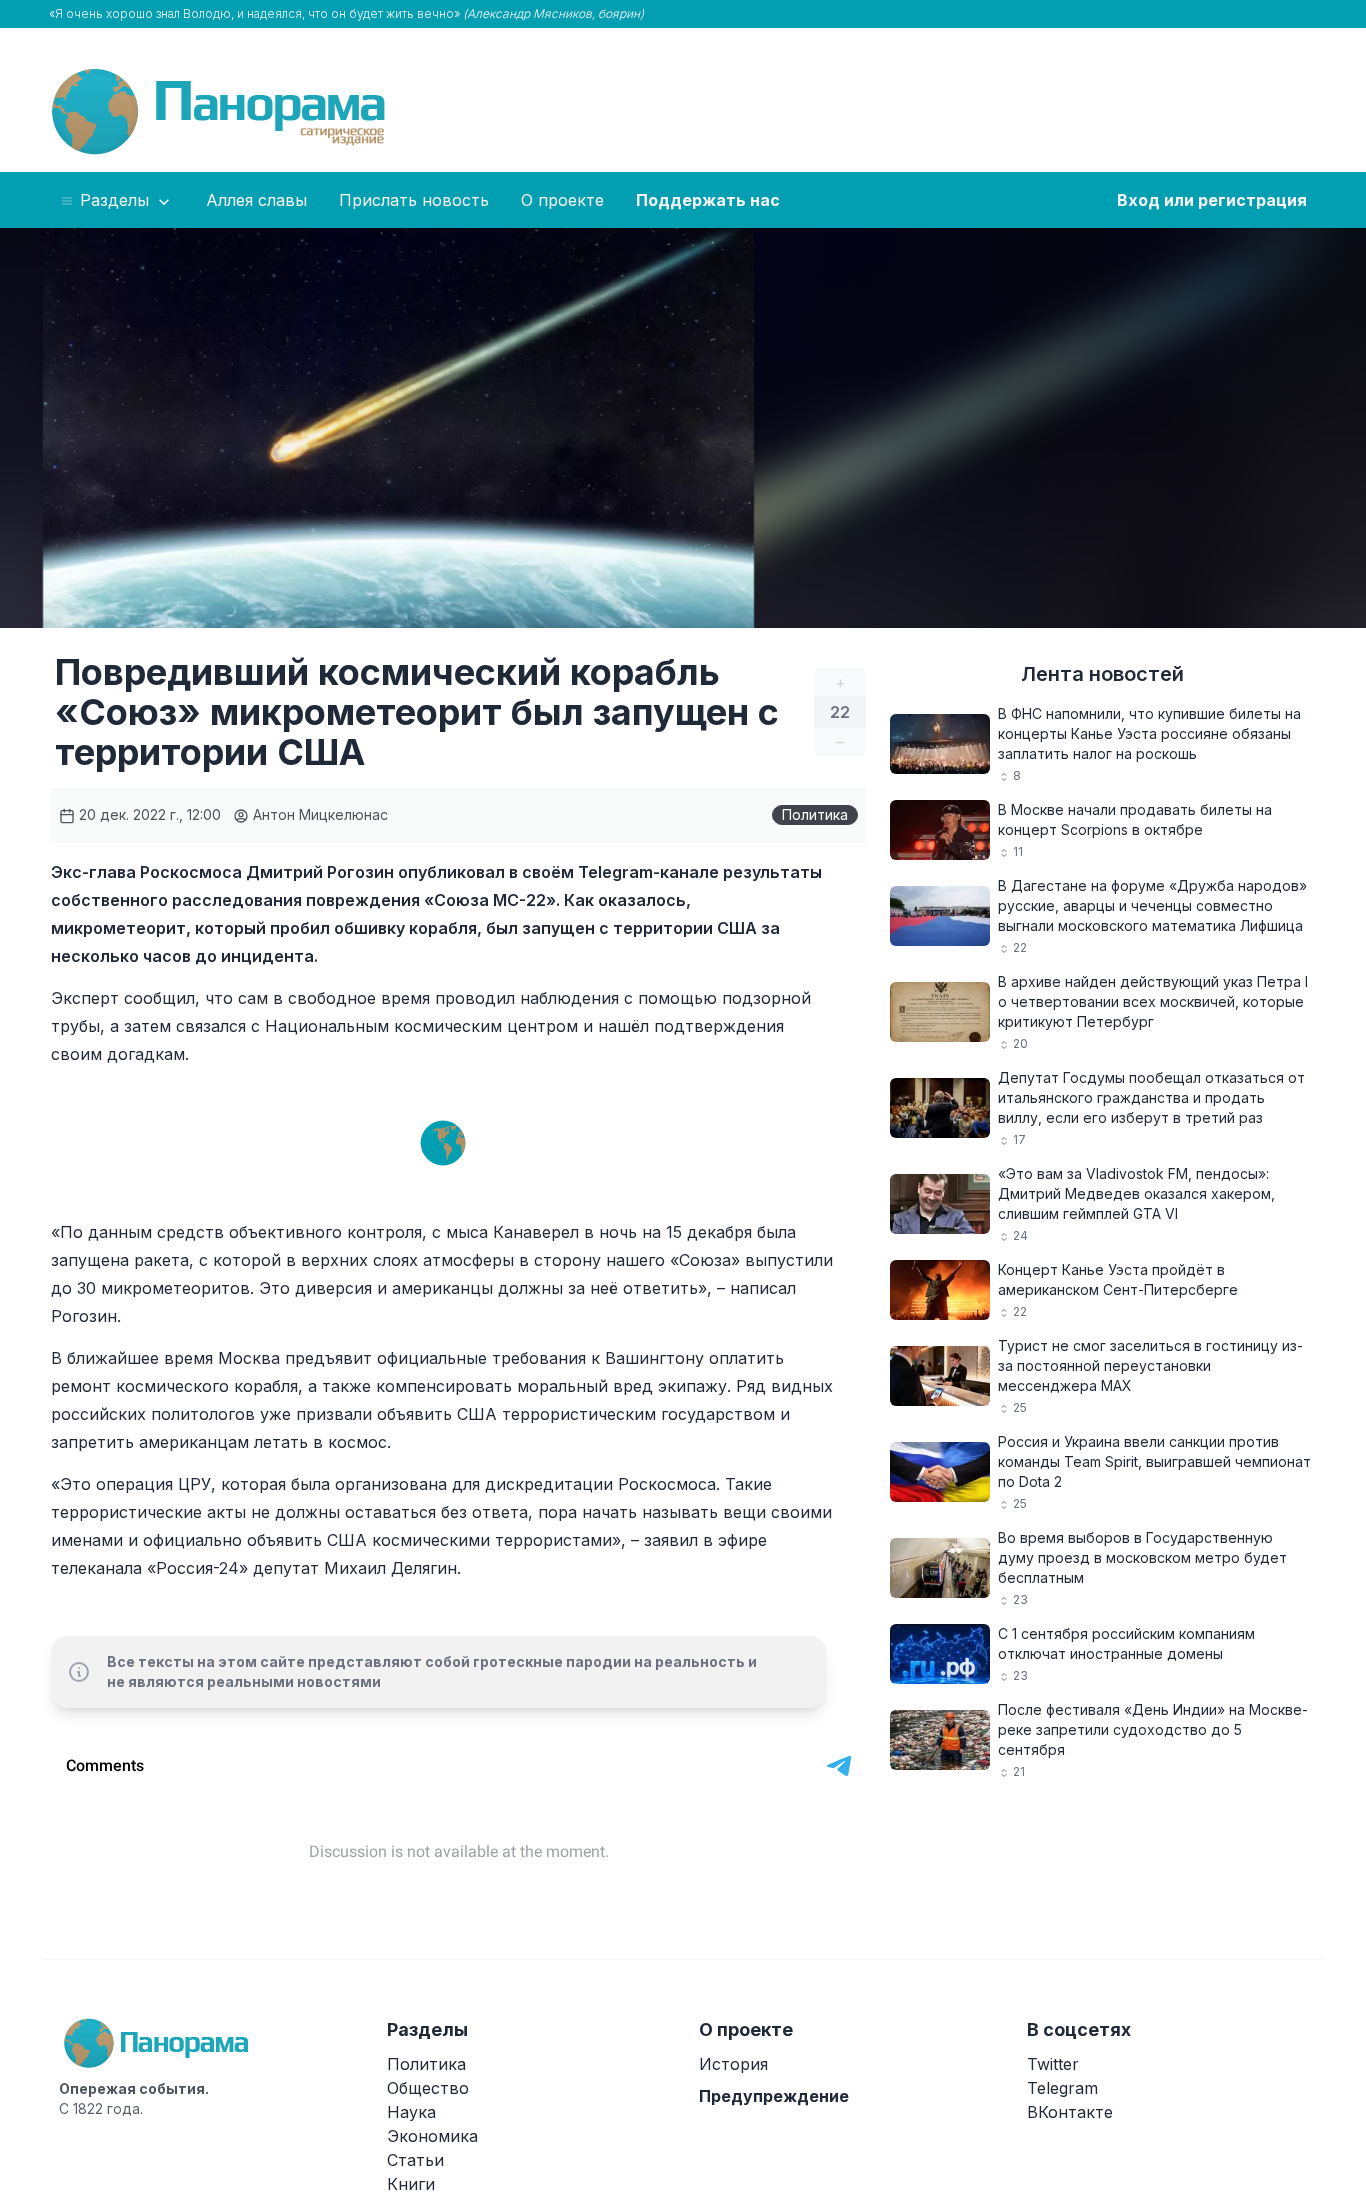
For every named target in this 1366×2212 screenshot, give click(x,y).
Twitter (1053, 2064)
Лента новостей (1102, 674)
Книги (411, 2184)
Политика (815, 814)
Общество (428, 2088)
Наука (411, 2112)
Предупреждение (774, 2096)
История (733, 2064)
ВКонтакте (1070, 2112)
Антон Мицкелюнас (318, 814)
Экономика (432, 2136)
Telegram (1062, 2088)
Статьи (415, 2160)
